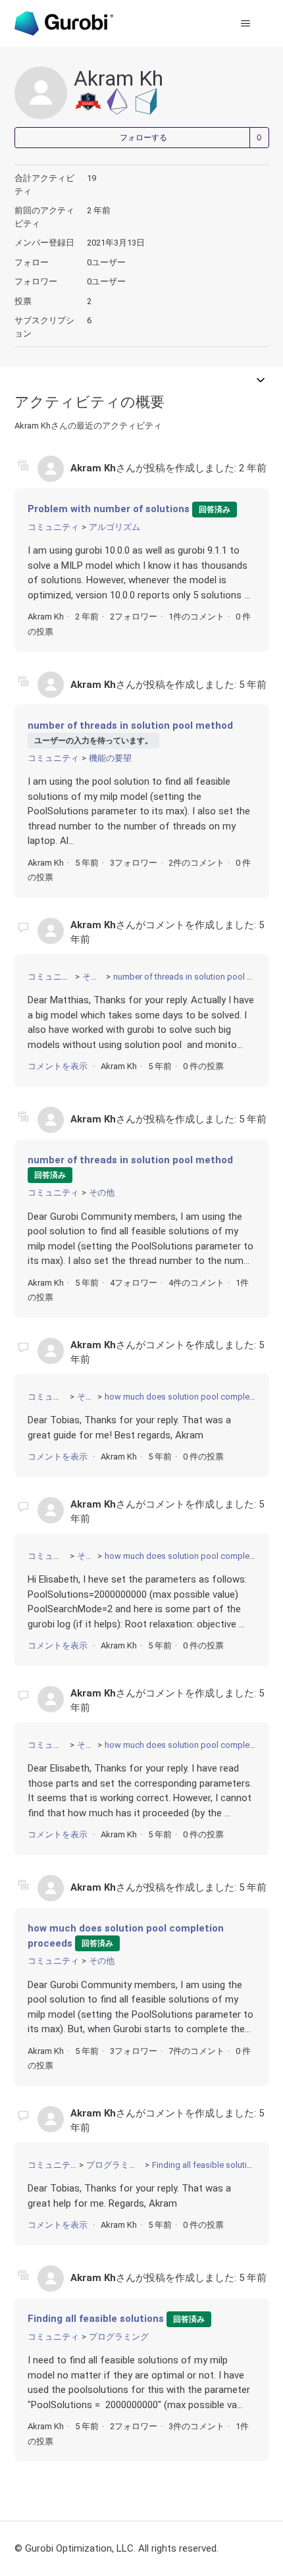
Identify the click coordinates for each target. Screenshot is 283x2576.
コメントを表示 (58, 1066)
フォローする (143, 138)
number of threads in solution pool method (130, 725)
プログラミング (116, 2165)
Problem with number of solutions (109, 509)
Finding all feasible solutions (207, 2165)
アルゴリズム (115, 527)
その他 (95, 977)
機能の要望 (110, 758)
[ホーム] (64, 23)
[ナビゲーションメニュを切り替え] (246, 24)
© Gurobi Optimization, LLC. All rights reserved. (116, 2548)
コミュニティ (53, 527)
